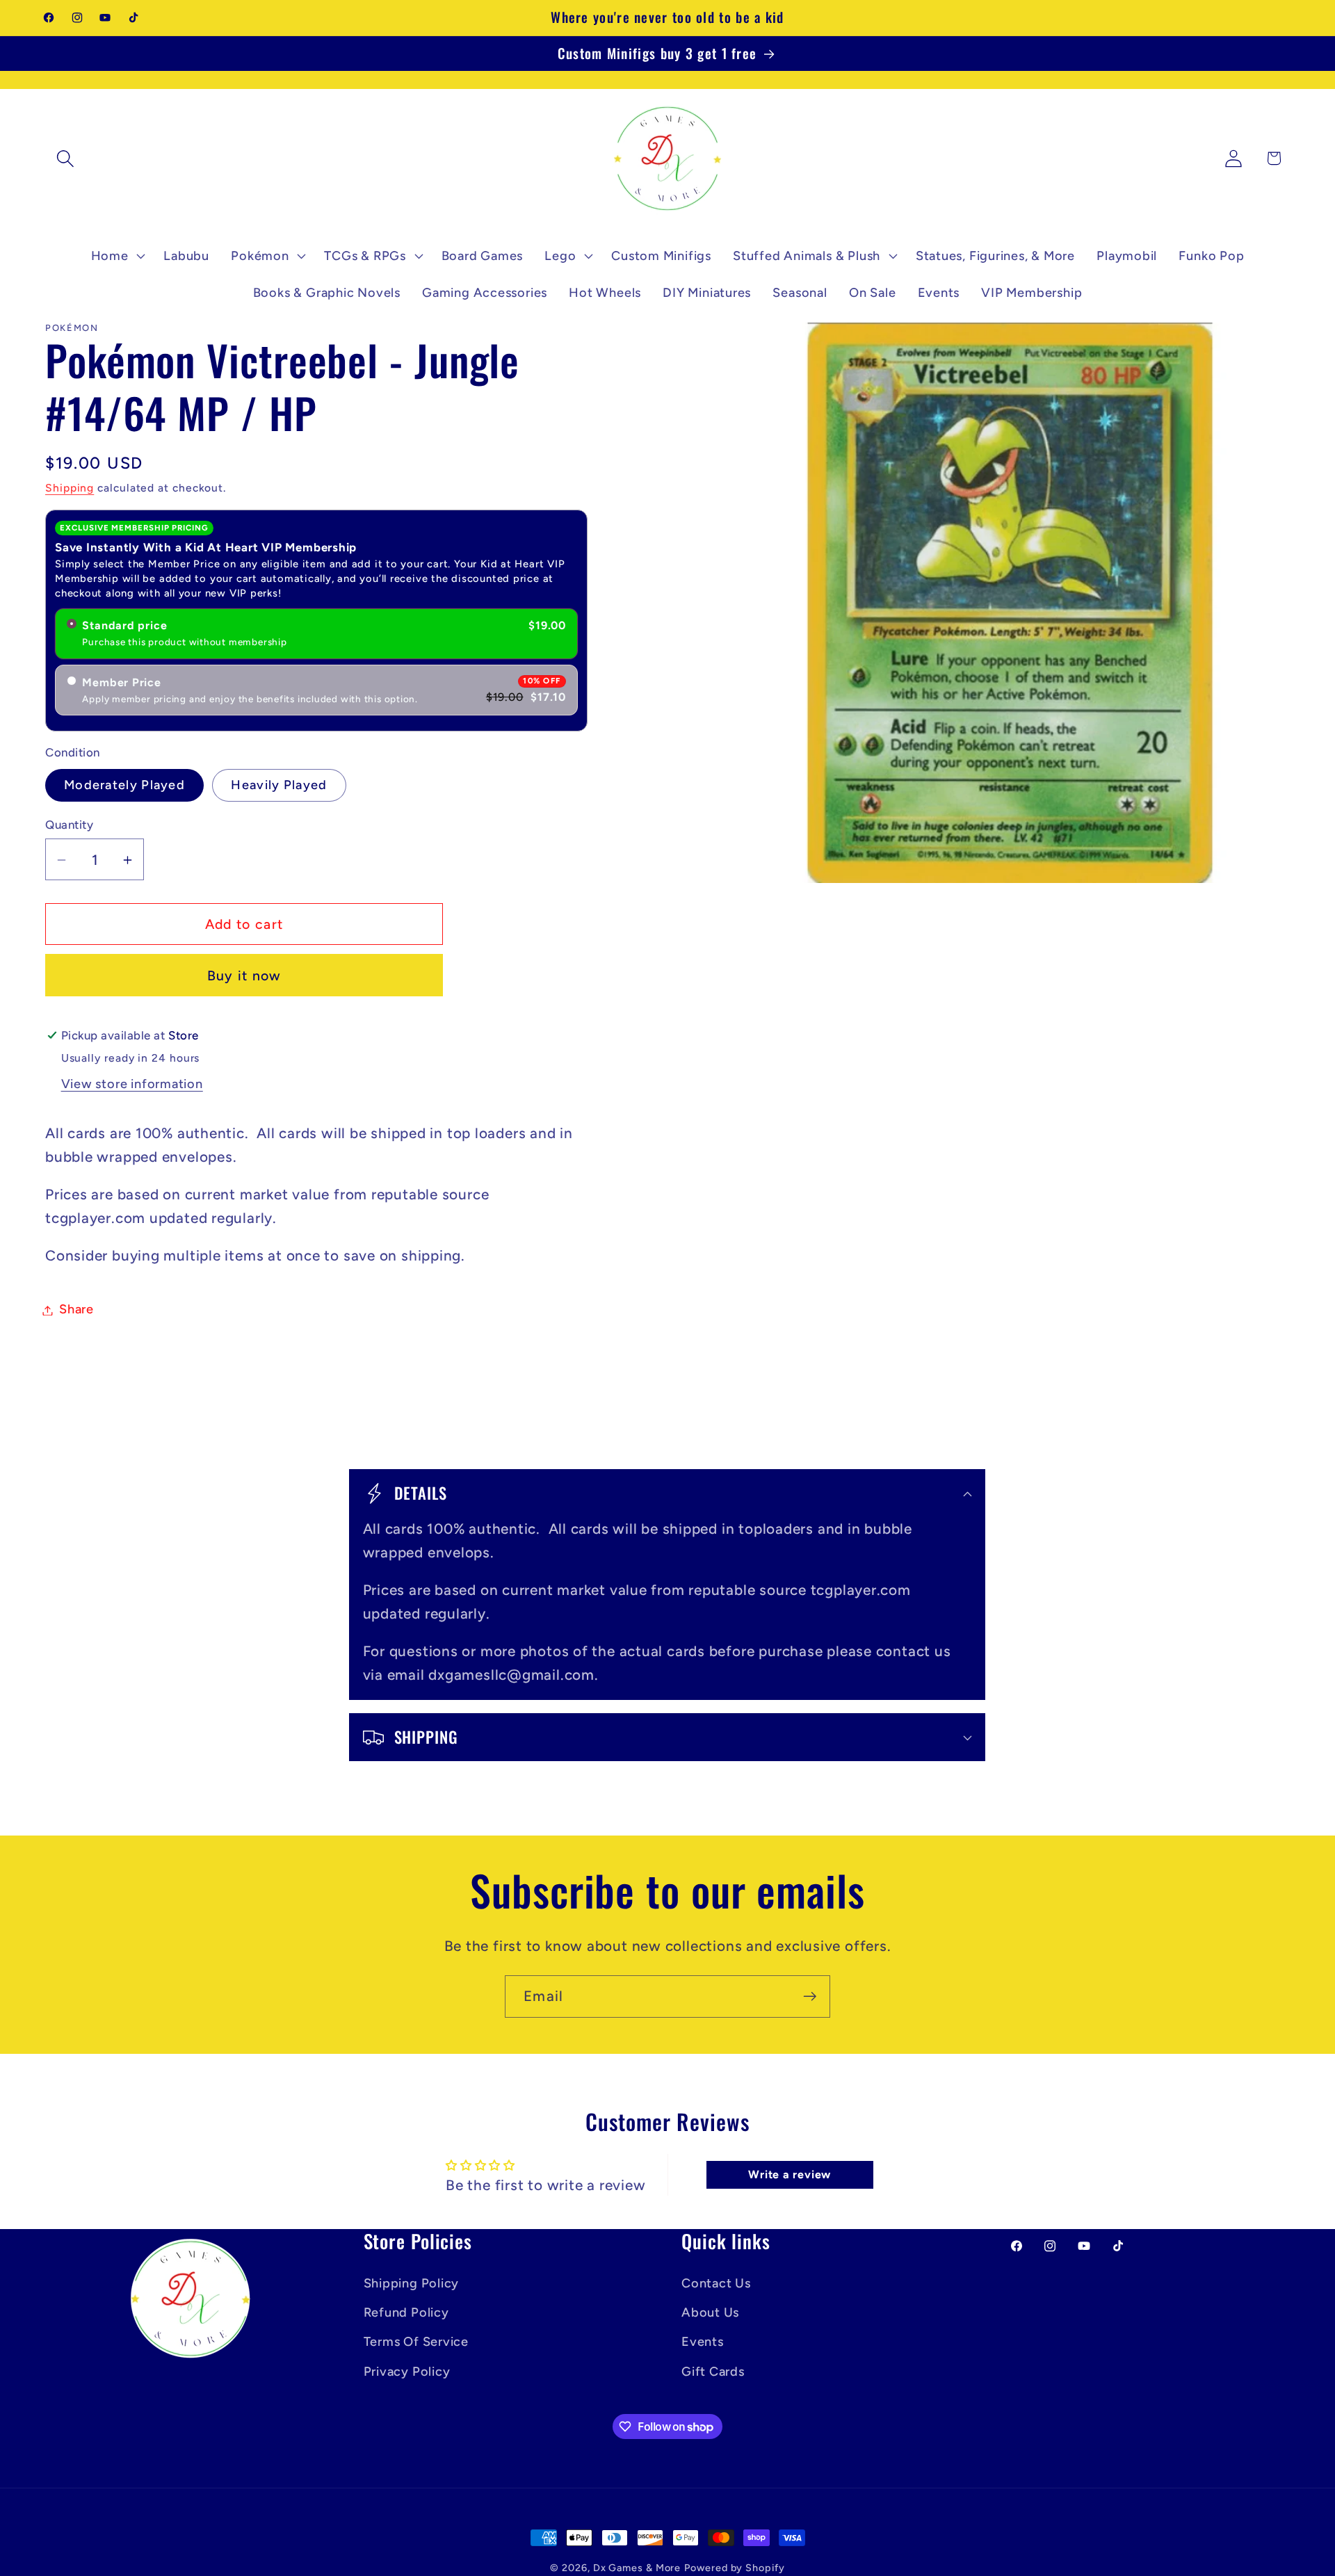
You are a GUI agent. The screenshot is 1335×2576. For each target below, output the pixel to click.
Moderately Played (124, 786)
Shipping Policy (412, 2283)
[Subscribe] (810, 1996)
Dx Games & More (637, 2568)
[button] (65, 158)
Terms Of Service (416, 2342)
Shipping (70, 488)
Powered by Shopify (734, 2568)
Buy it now (244, 975)
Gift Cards (713, 2372)
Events (703, 2342)
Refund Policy (406, 2312)
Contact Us (716, 2283)
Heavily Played (279, 786)
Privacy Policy (407, 2372)
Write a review (790, 2174)
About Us (710, 2312)
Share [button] (76, 1310)
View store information (132, 1085)
